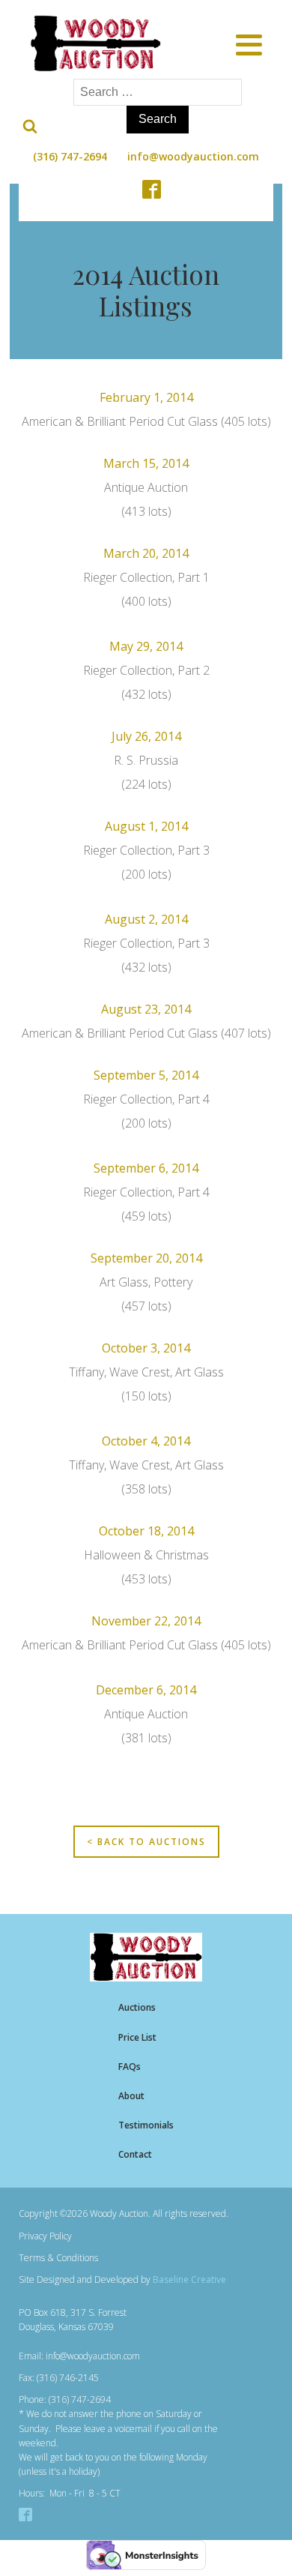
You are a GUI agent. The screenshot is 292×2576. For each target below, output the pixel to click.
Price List (137, 2037)
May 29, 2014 (146, 646)
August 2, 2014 (146, 919)
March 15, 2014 (146, 463)
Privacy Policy (45, 2236)
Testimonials (146, 2125)
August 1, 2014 (146, 826)
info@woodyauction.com (193, 156)
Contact (135, 2154)
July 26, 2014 (146, 736)
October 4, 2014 (146, 1441)
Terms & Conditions (58, 2258)
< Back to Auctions (146, 1842)
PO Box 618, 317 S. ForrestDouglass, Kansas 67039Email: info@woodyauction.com (79, 2334)
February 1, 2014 (146, 397)
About (131, 2096)
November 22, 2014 (146, 1621)
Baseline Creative (189, 2279)
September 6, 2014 (146, 1168)
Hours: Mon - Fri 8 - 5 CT (70, 2493)
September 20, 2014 (146, 1258)
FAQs (130, 2067)
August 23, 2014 (146, 1009)
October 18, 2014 (146, 1531)
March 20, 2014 (146, 553)
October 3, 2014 (146, 1348)
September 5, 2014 (146, 1075)
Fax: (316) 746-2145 (59, 2378)
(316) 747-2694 (70, 156)
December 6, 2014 (146, 1690)
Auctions (137, 2007)
